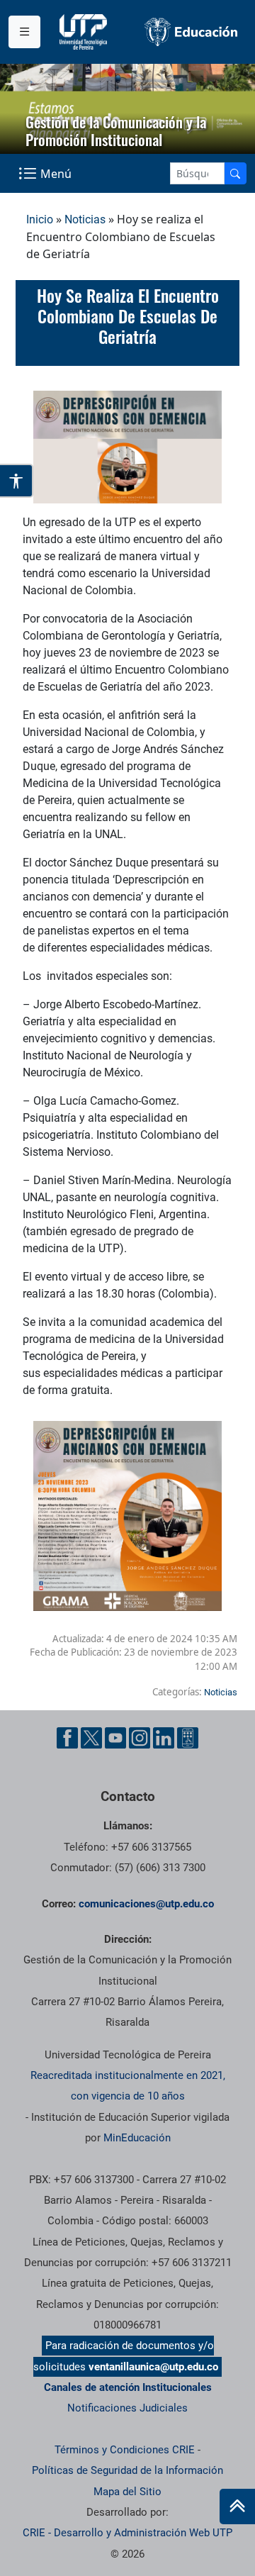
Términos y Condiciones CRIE (125, 2450)
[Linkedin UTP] (164, 1738)
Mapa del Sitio (127, 2492)
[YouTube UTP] (115, 1738)
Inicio (40, 219)
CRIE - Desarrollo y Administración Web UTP (127, 2533)
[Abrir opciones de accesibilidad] (17, 481)
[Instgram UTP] (140, 1738)
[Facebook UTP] (67, 1738)
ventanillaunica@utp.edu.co (153, 2367)
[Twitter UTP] (91, 1738)
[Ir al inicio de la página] (237, 2507)
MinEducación (137, 2138)
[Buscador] (235, 173)
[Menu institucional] (24, 32)
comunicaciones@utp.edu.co (146, 1904)
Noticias (85, 219)
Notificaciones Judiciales (127, 2408)
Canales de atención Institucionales (128, 2387)
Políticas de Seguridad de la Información (127, 2470)
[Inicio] (237, 2507)
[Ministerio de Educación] (191, 32)
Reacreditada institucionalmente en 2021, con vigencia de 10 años (128, 2086)
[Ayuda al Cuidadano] (188, 1738)
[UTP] (85, 32)
